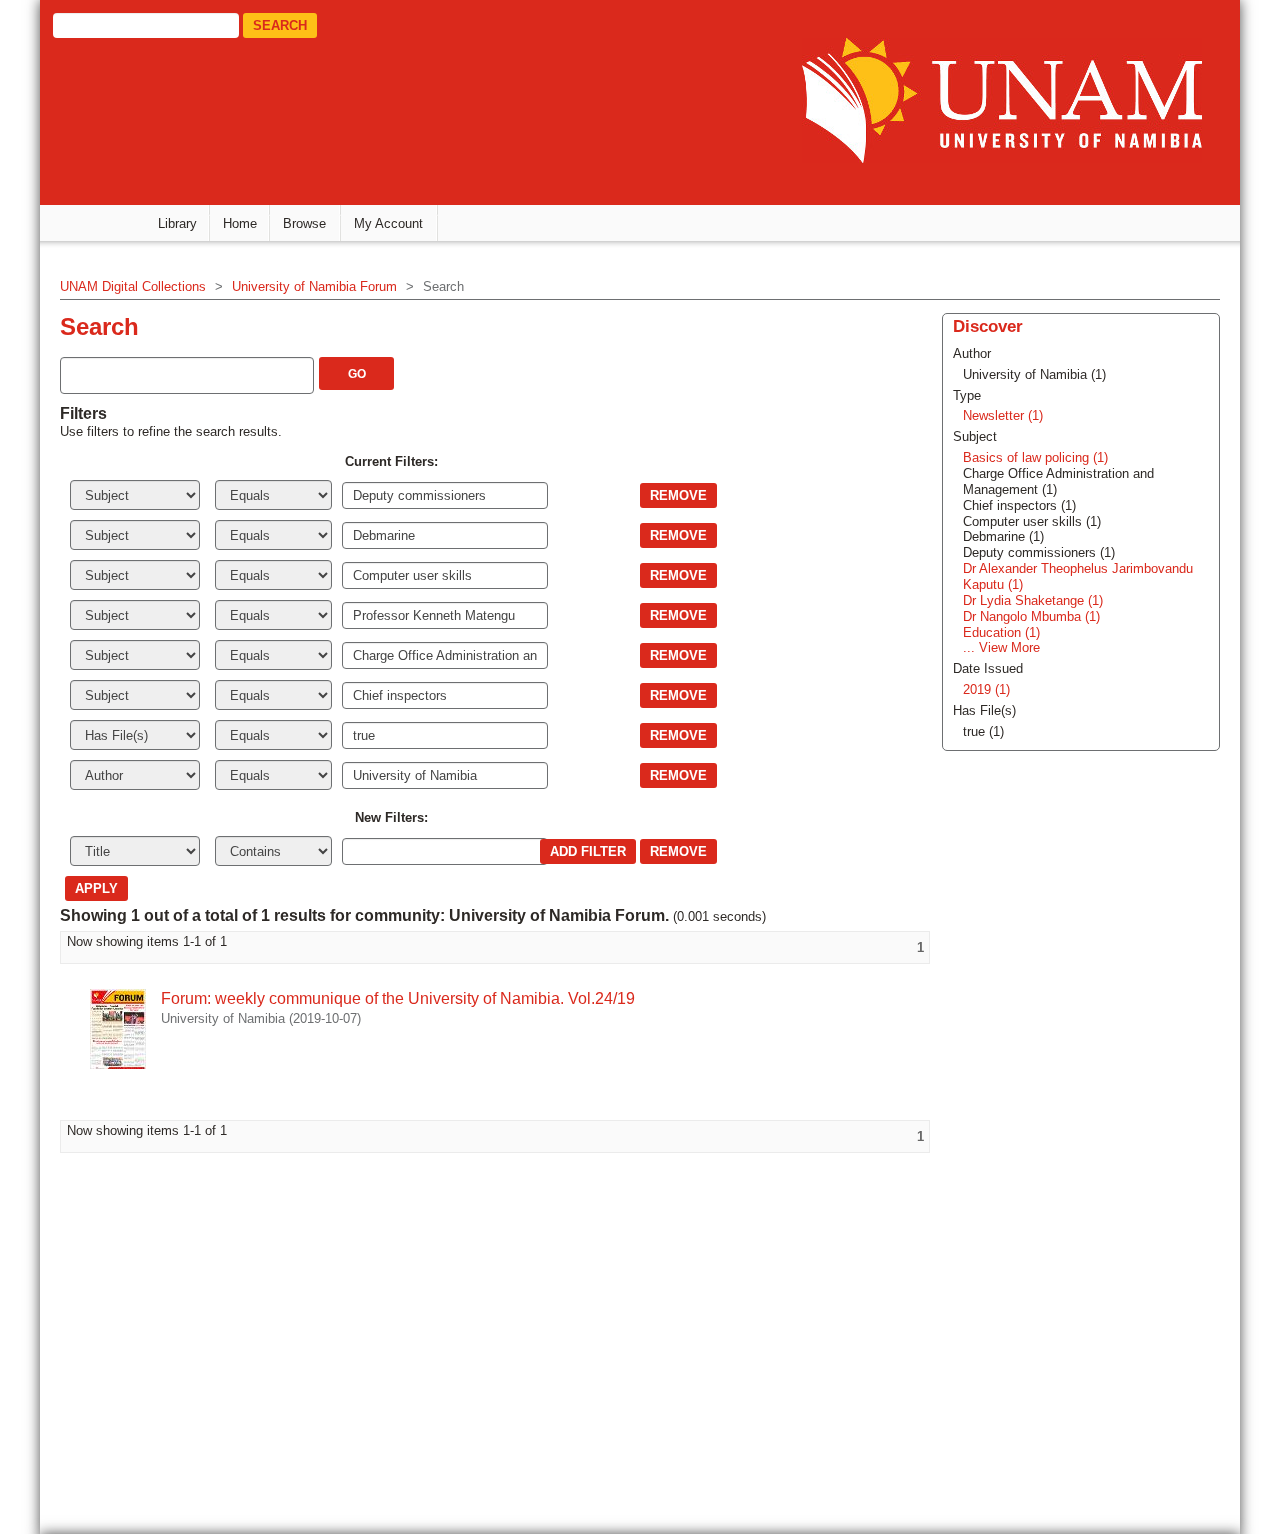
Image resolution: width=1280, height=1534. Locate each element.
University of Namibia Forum (314, 286)
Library (177, 223)
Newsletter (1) (1003, 415)
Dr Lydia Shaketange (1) (1033, 600)
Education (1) (1001, 632)
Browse (304, 223)
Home (240, 223)
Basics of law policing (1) (1035, 457)
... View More (1001, 647)
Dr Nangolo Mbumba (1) (1031, 616)
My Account (388, 223)
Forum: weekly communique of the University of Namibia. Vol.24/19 (398, 998)
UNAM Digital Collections (133, 286)
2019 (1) (986, 689)
